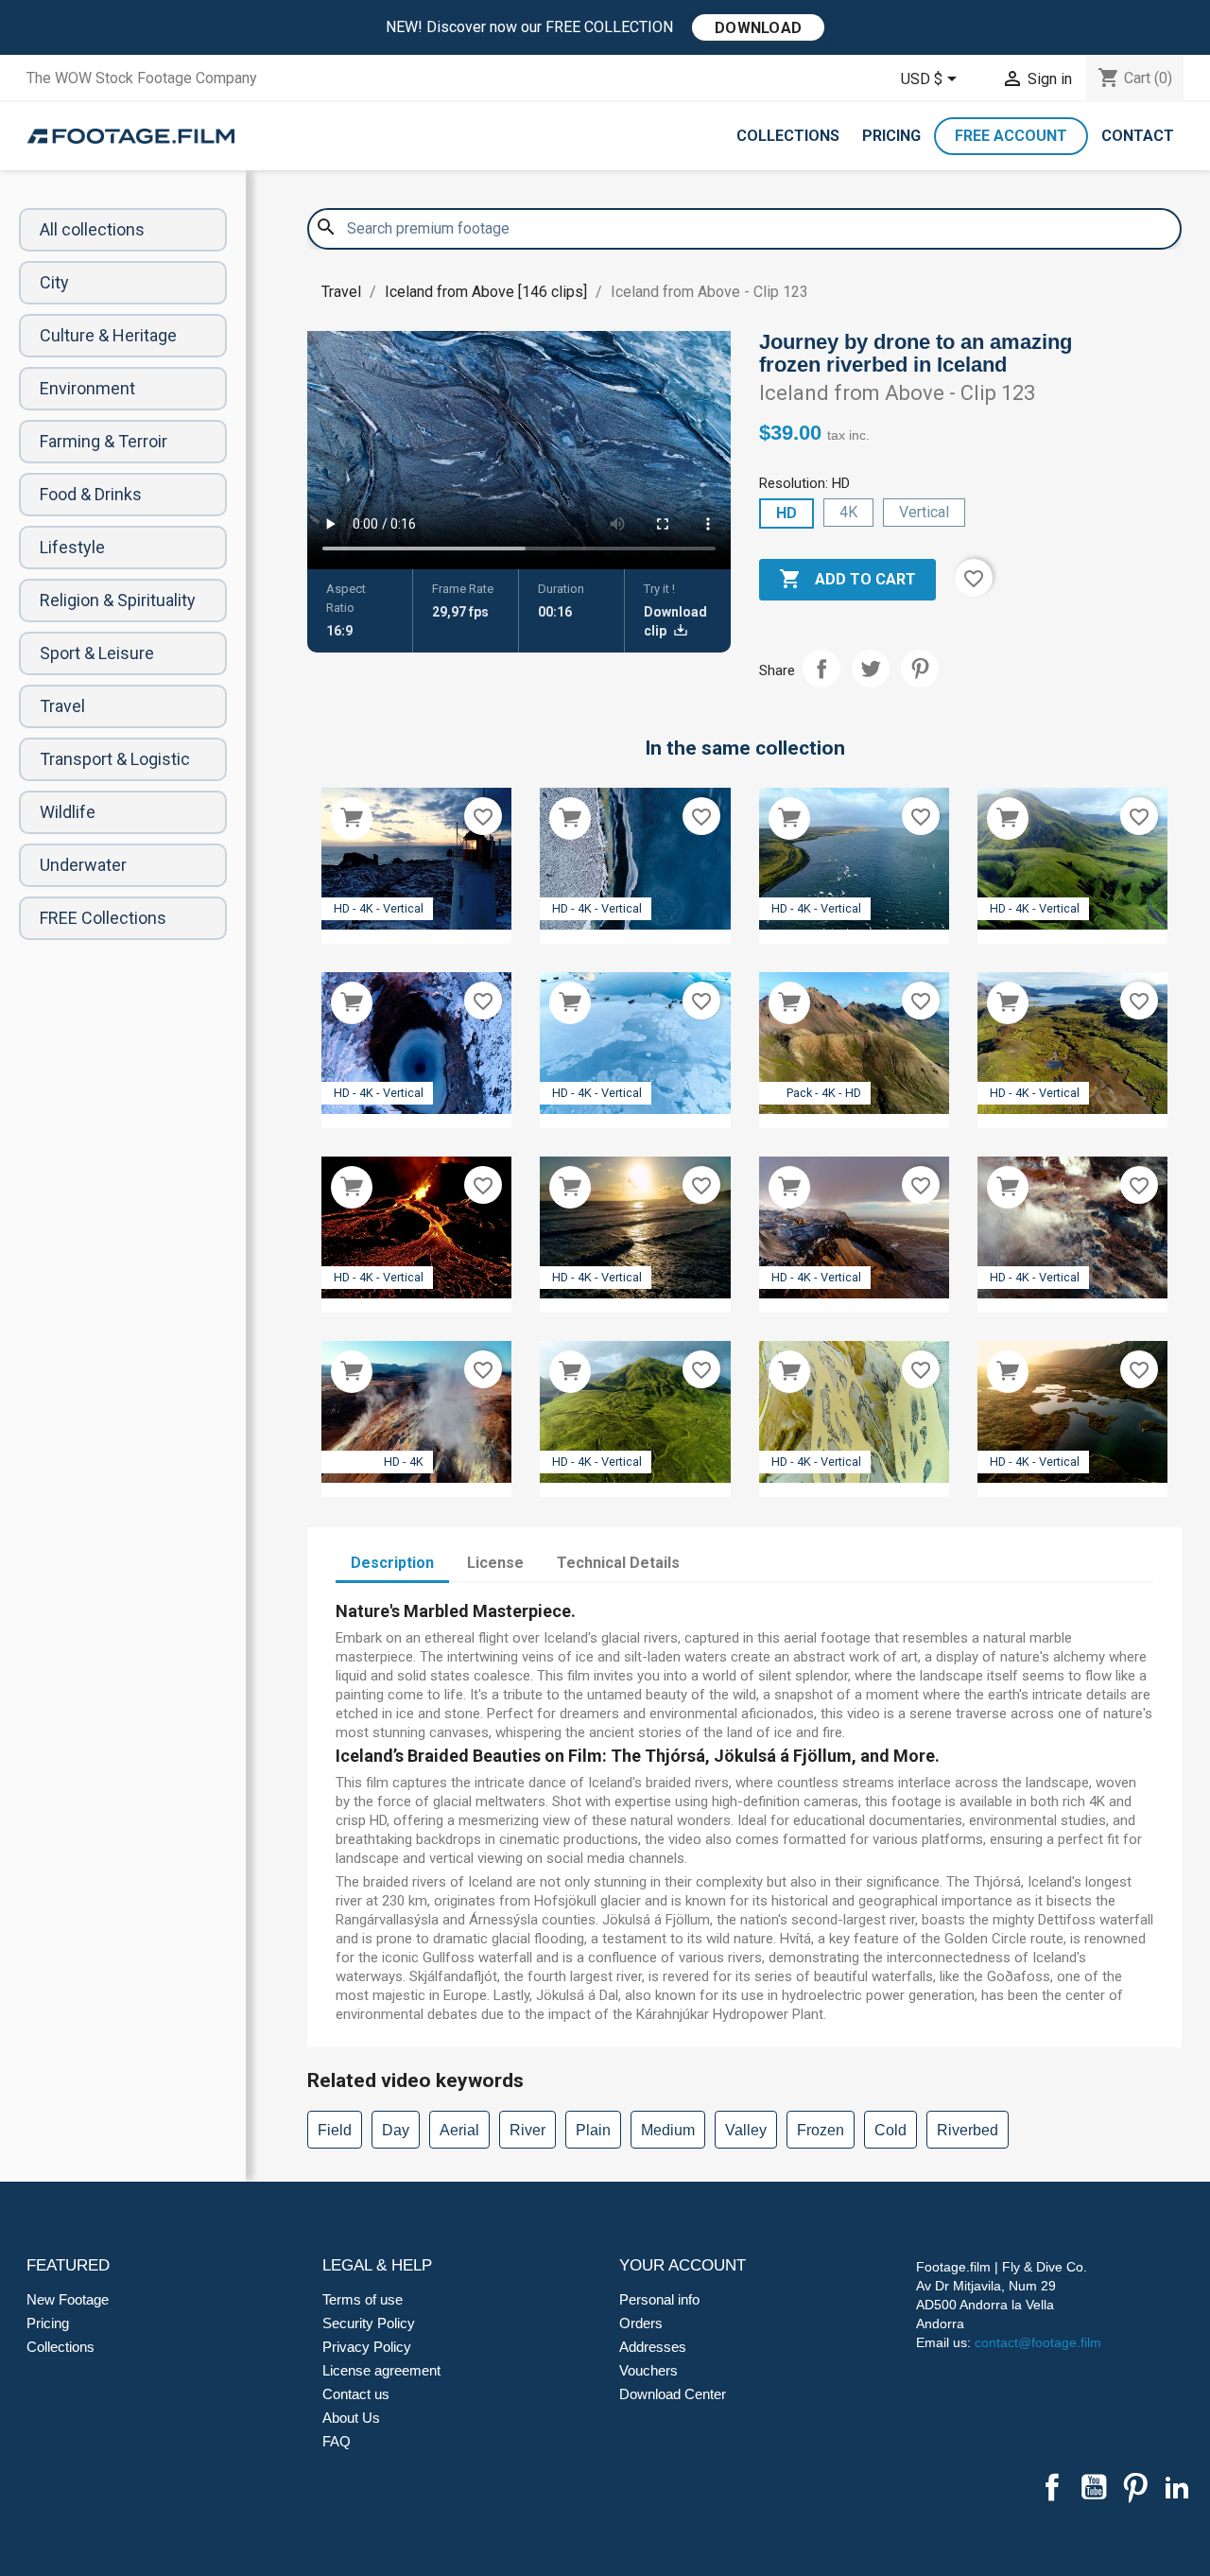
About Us (351, 2418)
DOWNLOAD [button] (758, 28)
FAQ (337, 2441)
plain (593, 2130)
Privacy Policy (367, 2347)
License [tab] (495, 1563)
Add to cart (847, 579)
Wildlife (68, 812)
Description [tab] (392, 1563)
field (335, 2130)
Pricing (891, 136)
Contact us (356, 2394)
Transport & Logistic (115, 759)
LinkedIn (1177, 2487)
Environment (87, 388)
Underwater (83, 865)
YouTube (1094, 2487)
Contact (1138, 136)
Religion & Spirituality (118, 600)
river (527, 2130)
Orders (641, 2323)
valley (746, 2130)
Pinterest (920, 669)
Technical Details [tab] (618, 1563)
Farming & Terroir (104, 441)
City (54, 282)
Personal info (659, 2299)
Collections (788, 136)
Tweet (871, 669)
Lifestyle (72, 547)
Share (821, 669)
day (396, 2130)
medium (668, 2130)
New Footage (68, 2299)
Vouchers (648, 2370)
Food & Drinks (91, 494)
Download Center (673, 2394)
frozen (821, 2130)
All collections (92, 229)
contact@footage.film (1038, 2342)
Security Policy (369, 2323)
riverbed (968, 2130)
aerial (459, 2130)
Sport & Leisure (97, 653)
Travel (62, 706)
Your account (683, 2265)
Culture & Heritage (108, 335)
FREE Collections (103, 918)
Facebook (1052, 2487)
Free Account (1011, 136)
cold (890, 2130)
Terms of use (363, 2299)
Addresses (653, 2347)
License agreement (381, 2370)
